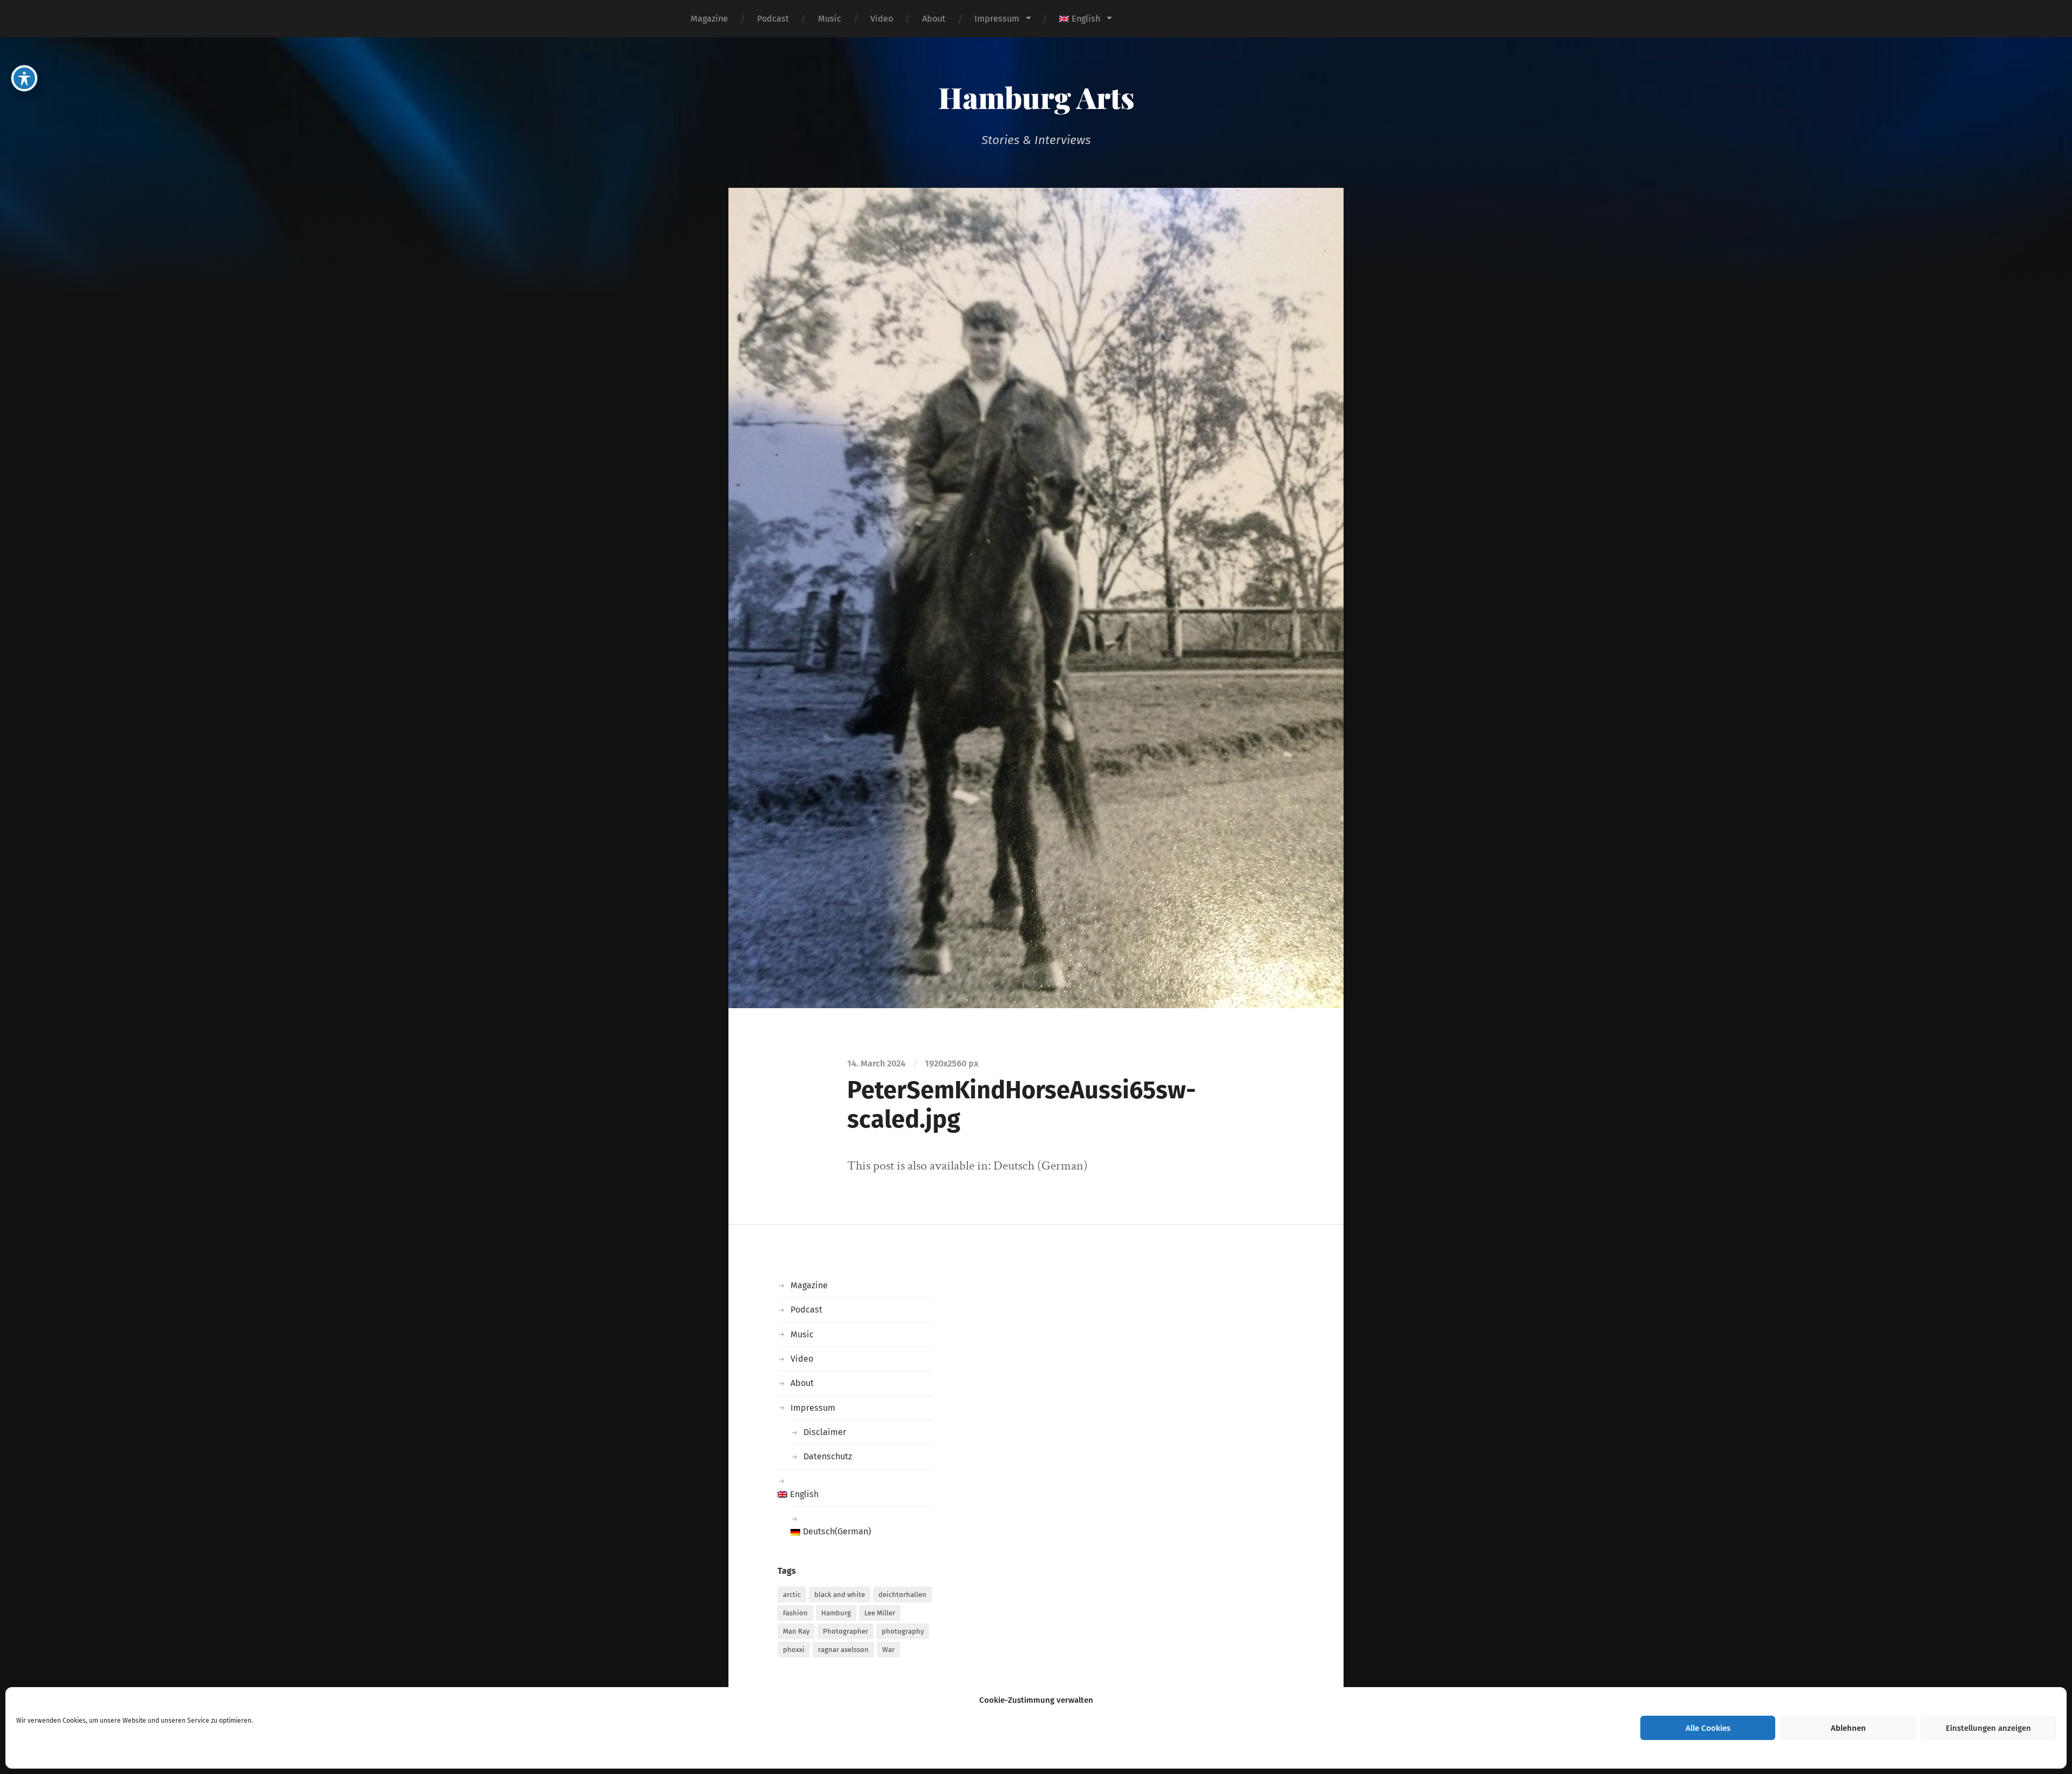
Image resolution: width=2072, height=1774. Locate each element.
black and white (840, 1595)
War (888, 1650)
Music (830, 19)
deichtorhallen (902, 1595)
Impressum (997, 19)
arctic (792, 1595)
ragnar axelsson (843, 1650)
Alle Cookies (1708, 1728)
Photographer (846, 1631)
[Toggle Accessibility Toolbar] (24, 78)
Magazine (709, 19)
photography (903, 1631)
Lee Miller (880, 1613)
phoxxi (794, 1650)
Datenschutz (828, 1456)
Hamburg (836, 1613)
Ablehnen (1848, 1728)
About (934, 19)
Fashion (795, 1613)
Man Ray (796, 1631)
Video (882, 19)
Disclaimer (825, 1432)
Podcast (773, 19)
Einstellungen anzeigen (1988, 1728)
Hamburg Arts (1036, 97)
